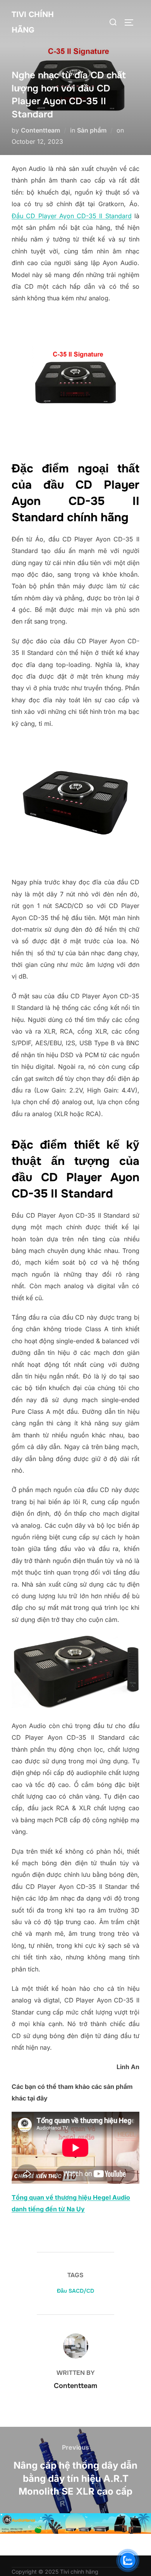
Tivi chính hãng (33, 22)
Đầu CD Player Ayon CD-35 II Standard (72, 216)
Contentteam (40, 130)
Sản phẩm (92, 130)
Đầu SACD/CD (75, 2291)
